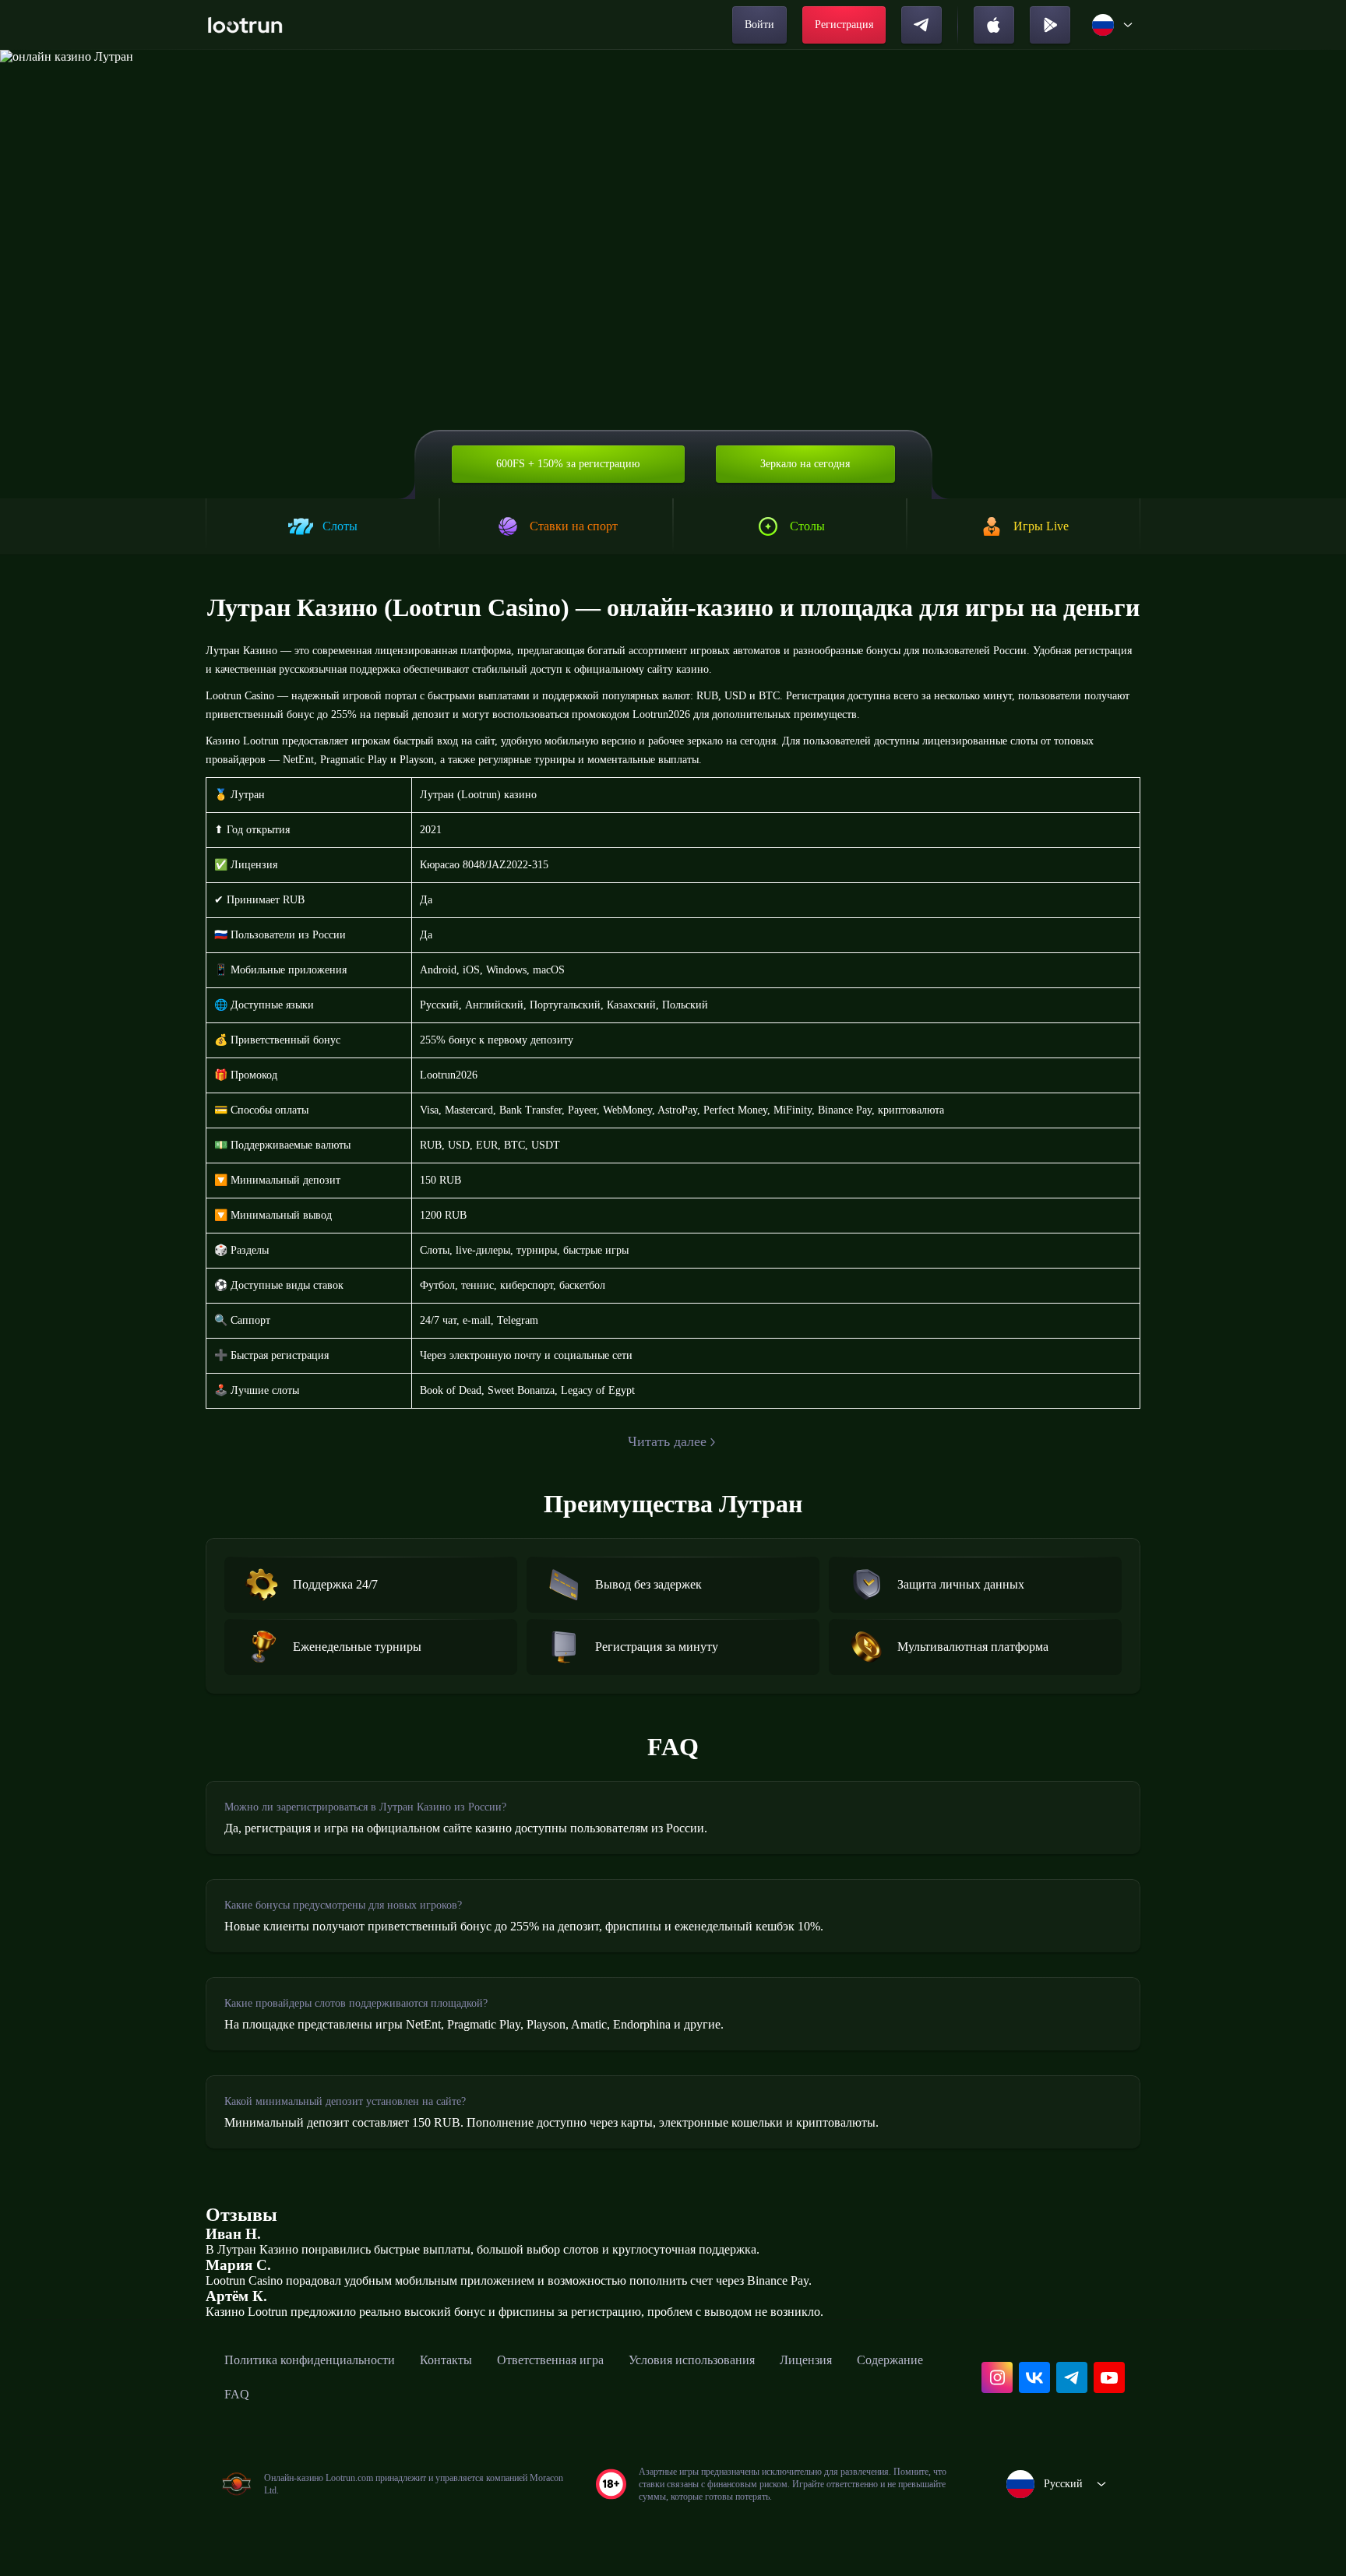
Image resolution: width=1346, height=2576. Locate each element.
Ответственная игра (550, 2360)
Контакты (446, 2360)
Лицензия (806, 2360)
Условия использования (692, 2360)
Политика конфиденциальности (310, 2360)
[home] (245, 25)
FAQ (237, 2394)
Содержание (890, 2360)
